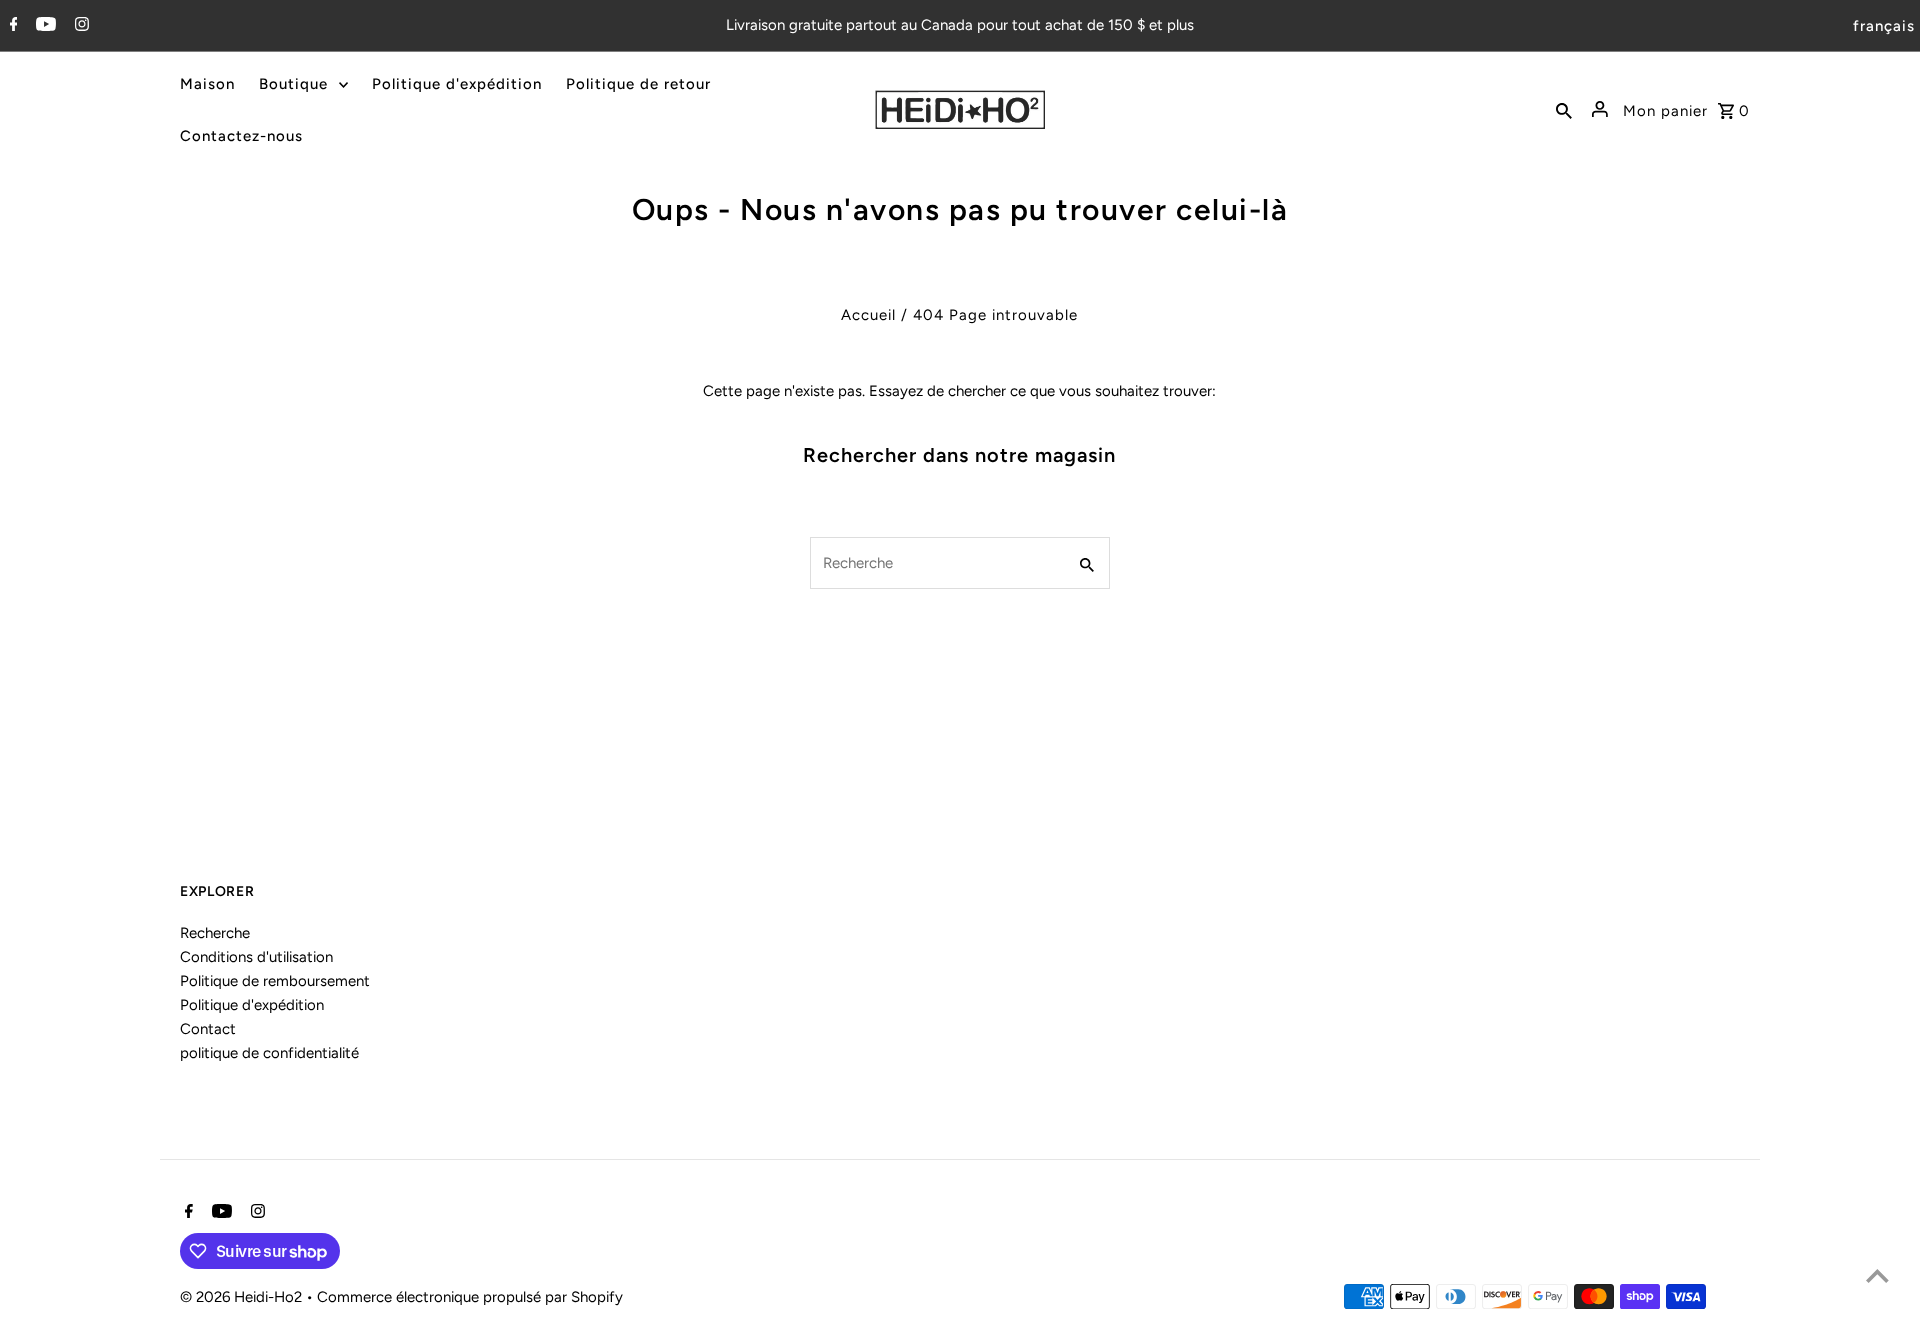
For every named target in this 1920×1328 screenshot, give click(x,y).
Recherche (215, 933)
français (1884, 26)
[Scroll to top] (1877, 1275)
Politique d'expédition (252, 1005)
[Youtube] (43, 26)
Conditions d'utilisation (256, 957)
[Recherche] (1564, 110)
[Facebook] (11, 26)
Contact (208, 1029)
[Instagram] (79, 26)
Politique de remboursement (275, 981)
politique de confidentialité (269, 1053)
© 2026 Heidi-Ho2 (243, 1297)
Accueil (868, 315)
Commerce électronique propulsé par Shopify (470, 1297)
